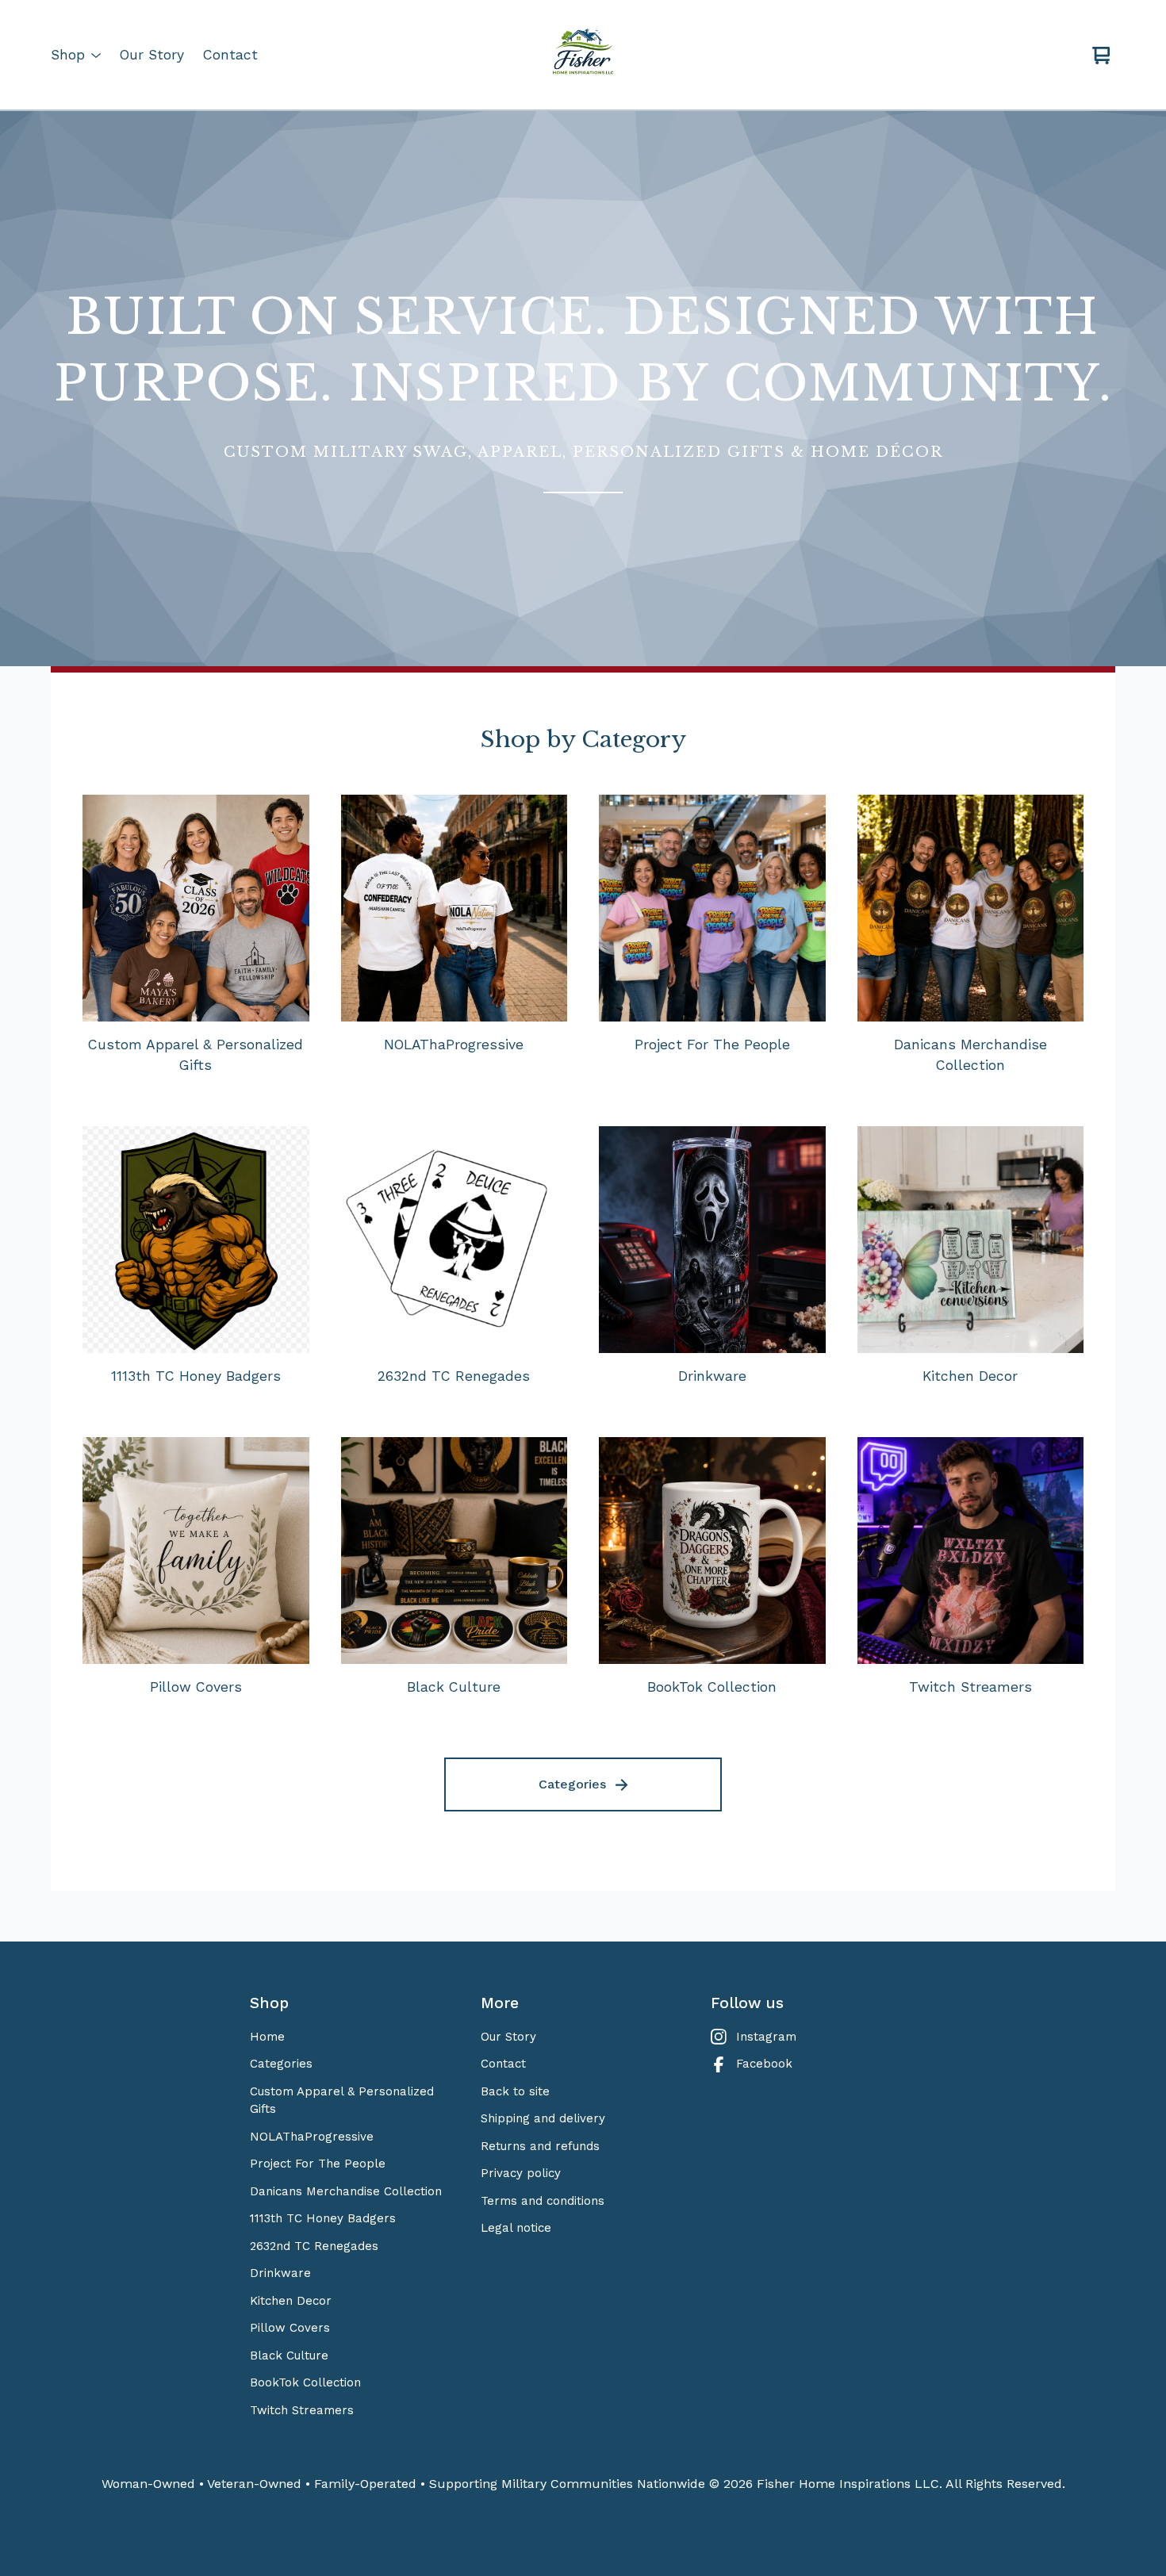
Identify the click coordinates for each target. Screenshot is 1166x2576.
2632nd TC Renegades (314, 2246)
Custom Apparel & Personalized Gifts (342, 2101)
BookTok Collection (305, 2382)
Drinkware (280, 2273)
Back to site (515, 2091)
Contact (230, 55)
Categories (572, 1784)
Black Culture (289, 2356)
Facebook (764, 2064)
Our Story (152, 55)
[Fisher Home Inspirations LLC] (583, 56)
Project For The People (318, 2164)
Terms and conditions (543, 2201)
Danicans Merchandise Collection (346, 2191)
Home (267, 2037)
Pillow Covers (290, 2328)
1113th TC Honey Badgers (323, 2218)
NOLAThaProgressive (312, 2137)
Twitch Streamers (302, 2410)
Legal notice (516, 2228)
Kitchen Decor (291, 2301)
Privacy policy (521, 2173)
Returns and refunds (540, 2146)
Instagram (766, 2037)
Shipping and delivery (543, 2118)
